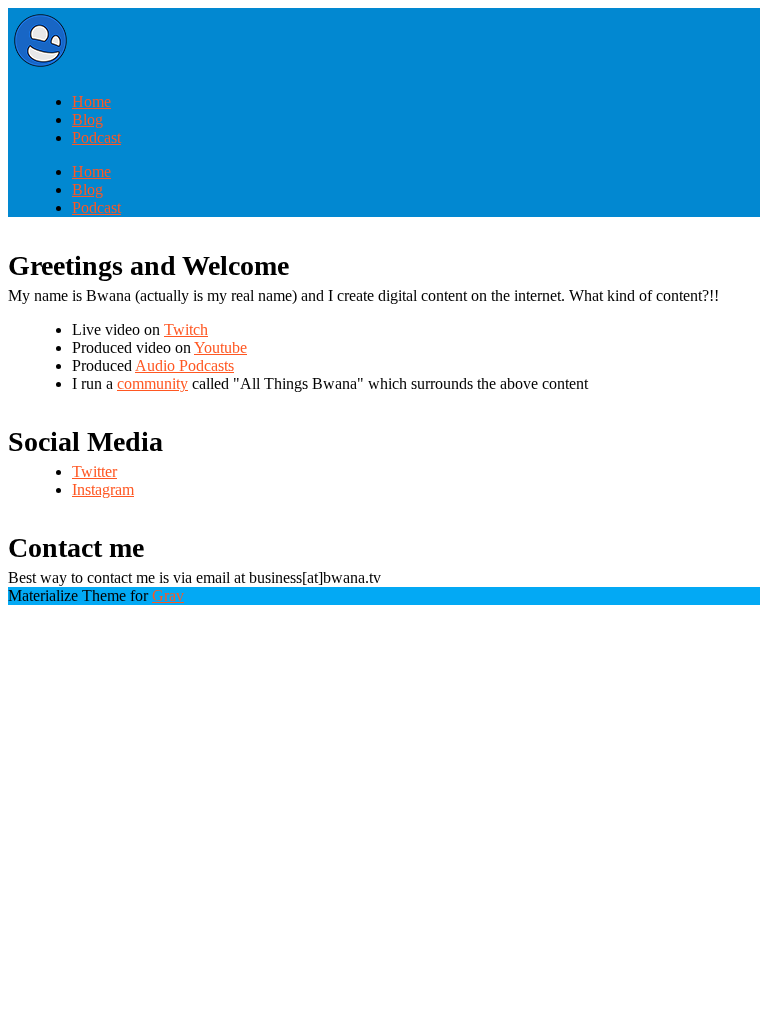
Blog (87, 119)
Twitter (94, 471)
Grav (168, 595)
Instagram (103, 489)
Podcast (96, 137)
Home (91, 101)
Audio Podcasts (184, 365)
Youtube (220, 347)
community (152, 383)
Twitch (186, 329)
